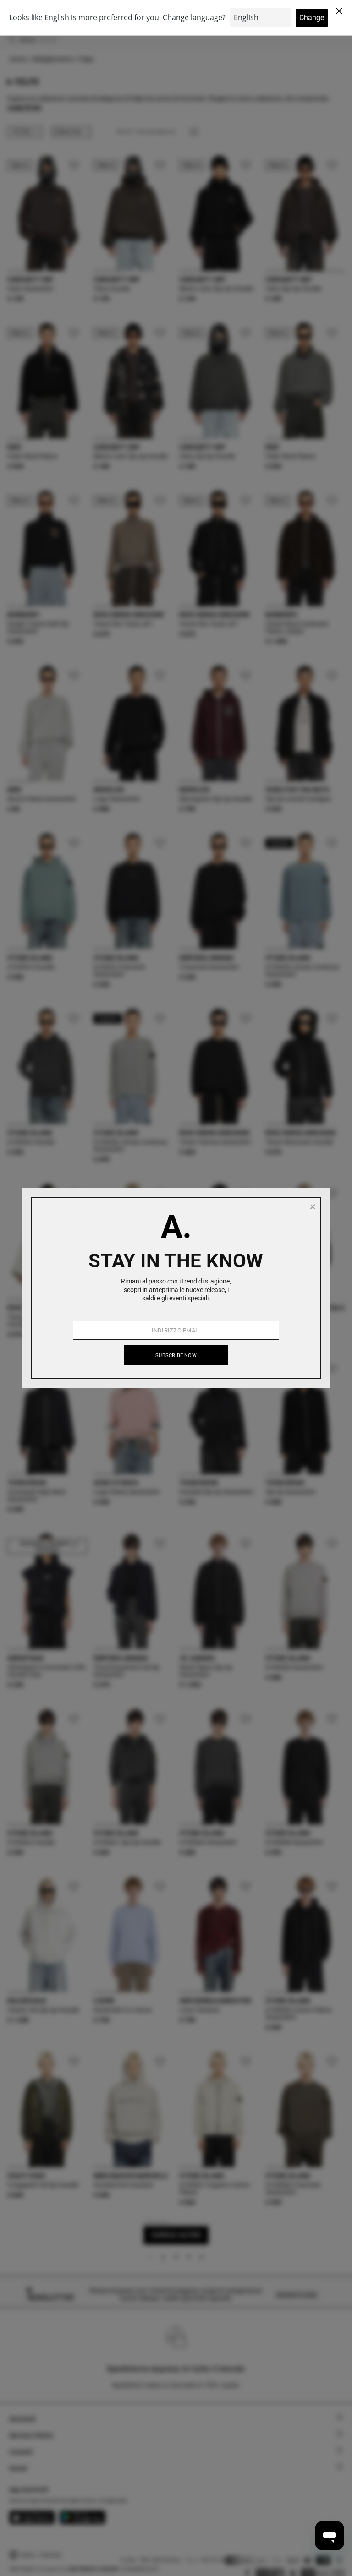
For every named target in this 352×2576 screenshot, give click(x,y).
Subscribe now (176, 1356)
